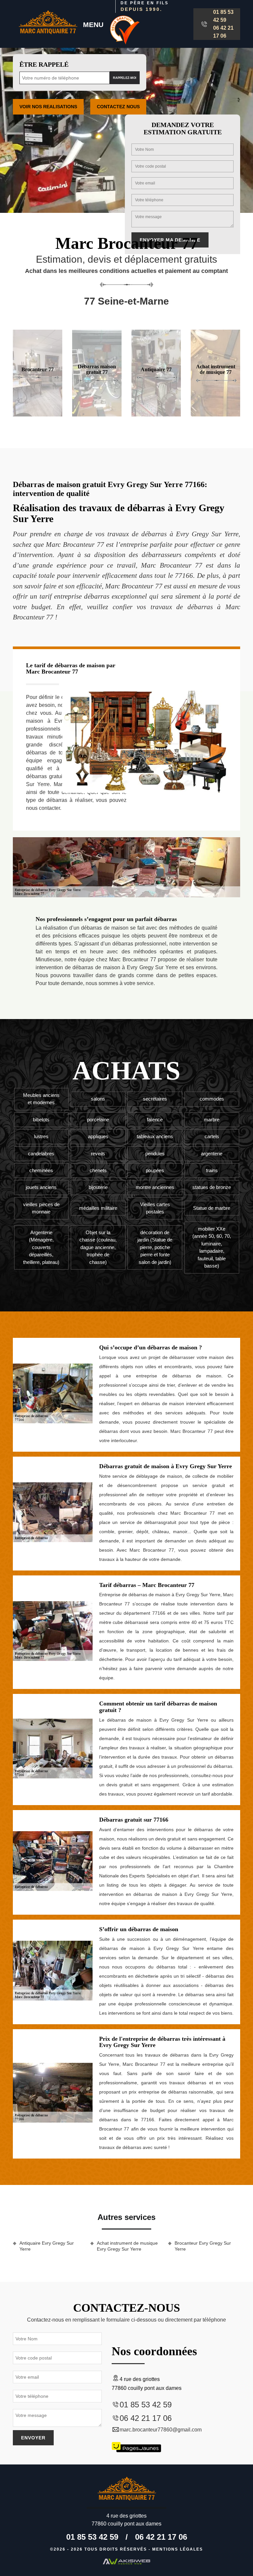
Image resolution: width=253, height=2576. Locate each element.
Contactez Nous (118, 107)
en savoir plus (97, 414)
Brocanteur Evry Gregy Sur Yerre (203, 2246)
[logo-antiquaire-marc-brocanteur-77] (48, 24)
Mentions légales (178, 2549)
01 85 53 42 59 (223, 16)
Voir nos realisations (48, 107)
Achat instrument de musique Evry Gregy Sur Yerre (127, 2246)
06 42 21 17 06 (223, 32)
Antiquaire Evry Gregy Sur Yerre (47, 2246)
